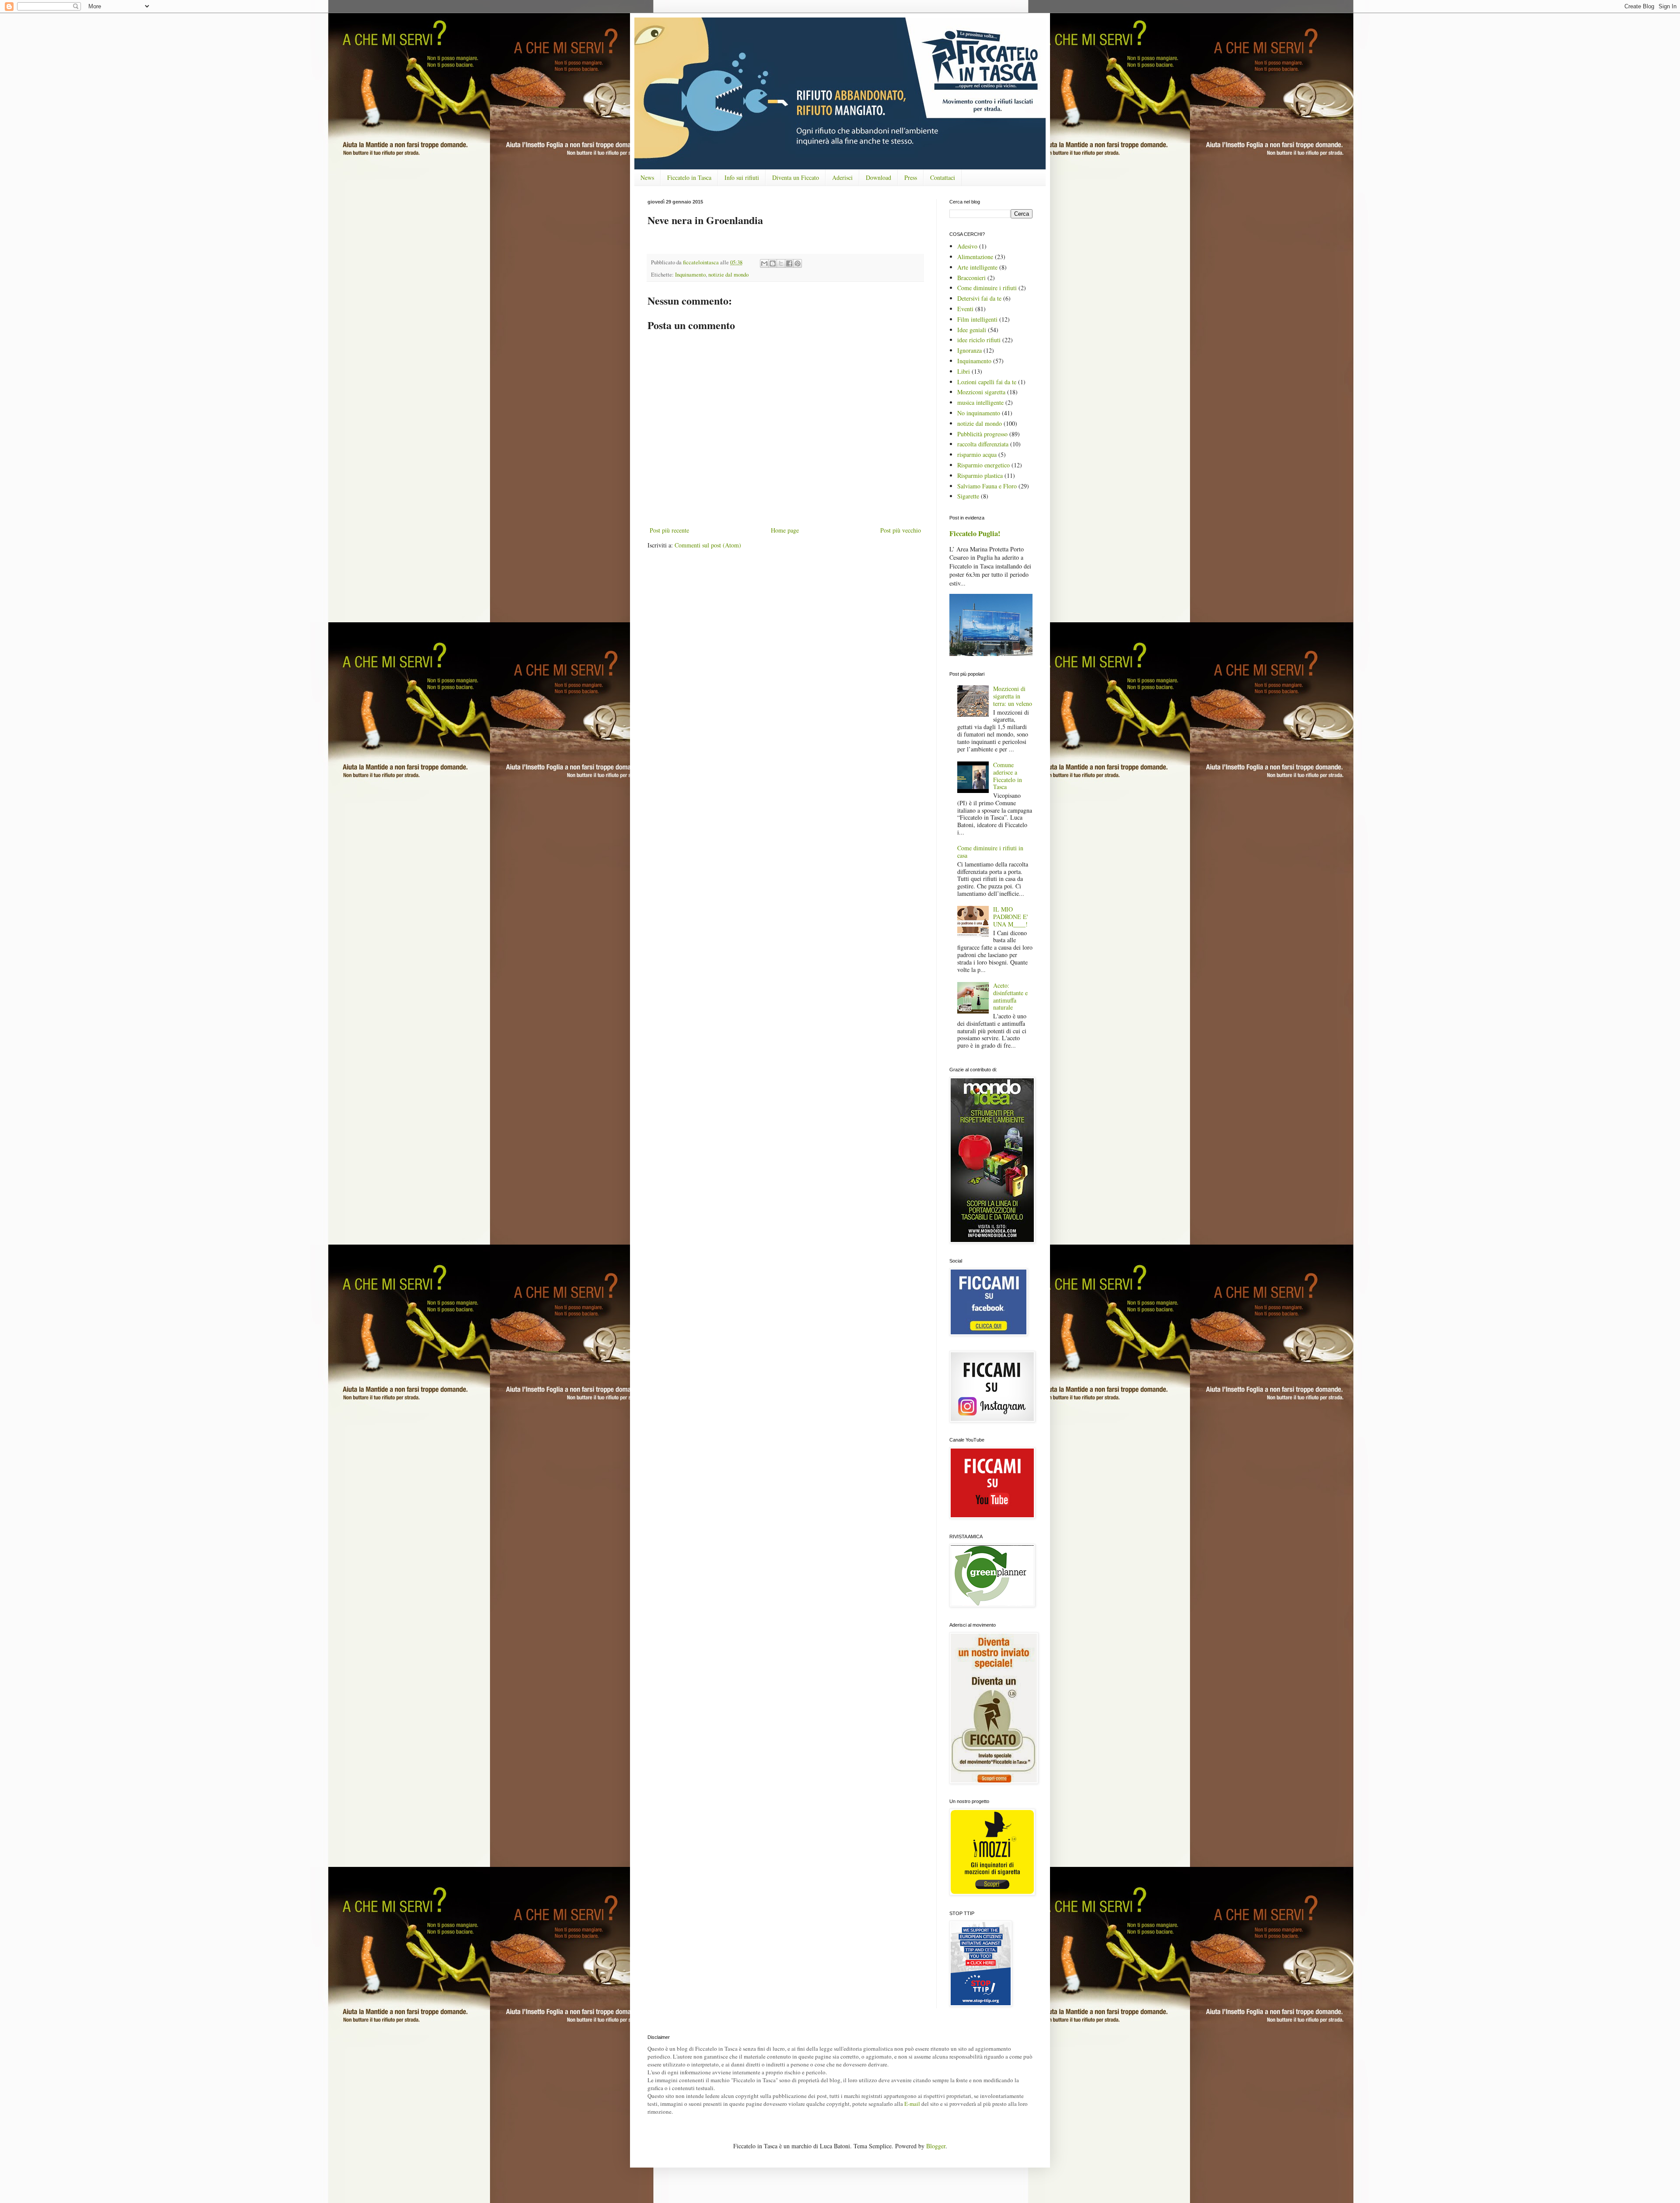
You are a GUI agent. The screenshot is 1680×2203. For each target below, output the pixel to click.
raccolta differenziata (983, 444)
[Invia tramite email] (764, 263)
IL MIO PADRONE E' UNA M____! (1011, 917)
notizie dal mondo (728, 275)
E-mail (912, 2104)
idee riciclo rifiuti (979, 340)
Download (878, 177)
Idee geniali (972, 330)
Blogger (936, 2146)
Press (911, 177)
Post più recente (669, 530)
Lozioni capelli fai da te (987, 382)
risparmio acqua (977, 454)
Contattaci (943, 177)
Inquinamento (690, 275)
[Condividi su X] (781, 263)
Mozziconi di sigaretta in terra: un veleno (1013, 696)
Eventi (965, 309)
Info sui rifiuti (742, 177)
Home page (785, 530)
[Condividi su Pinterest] (798, 263)
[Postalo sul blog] (773, 263)
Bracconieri (971, 278)
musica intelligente (980, 402)
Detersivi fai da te (979, 298)
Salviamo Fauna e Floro (987, 486)
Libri (964, 371)
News (647, 177)
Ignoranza (969, 350)
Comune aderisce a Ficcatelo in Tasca (1008, 776)
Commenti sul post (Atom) (708, 545)
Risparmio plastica (980, 475)
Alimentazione (975, 257)
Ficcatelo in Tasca (689, 177)
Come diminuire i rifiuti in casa (990, 852)
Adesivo (967, 246)
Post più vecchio (901, 530)
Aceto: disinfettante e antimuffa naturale (1010, 996)
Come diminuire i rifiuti (987, 288)
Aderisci (842, 177)
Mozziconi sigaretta (981, 392)
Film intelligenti (977, 319)
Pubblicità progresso (982, 434)
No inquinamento (979, 413)
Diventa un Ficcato (796, 177)
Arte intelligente (977, 267)
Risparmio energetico (983, 465)
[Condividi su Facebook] (789, 263)
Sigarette (968, 496)
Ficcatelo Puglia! (975, 533)
